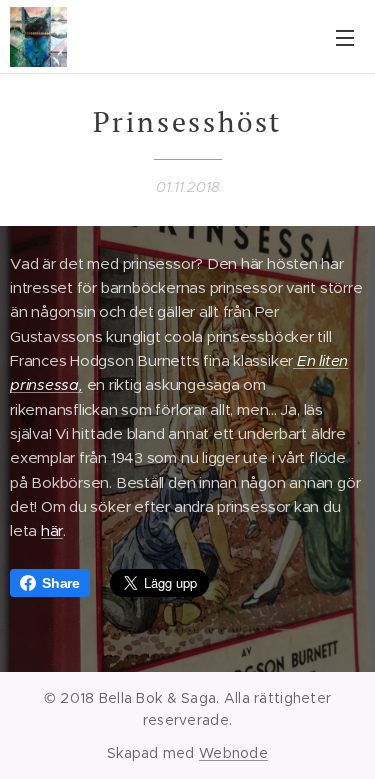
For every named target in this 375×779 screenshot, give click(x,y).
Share (61, 583)
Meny (345, 37)
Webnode (233, 753)
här (52, 530)
